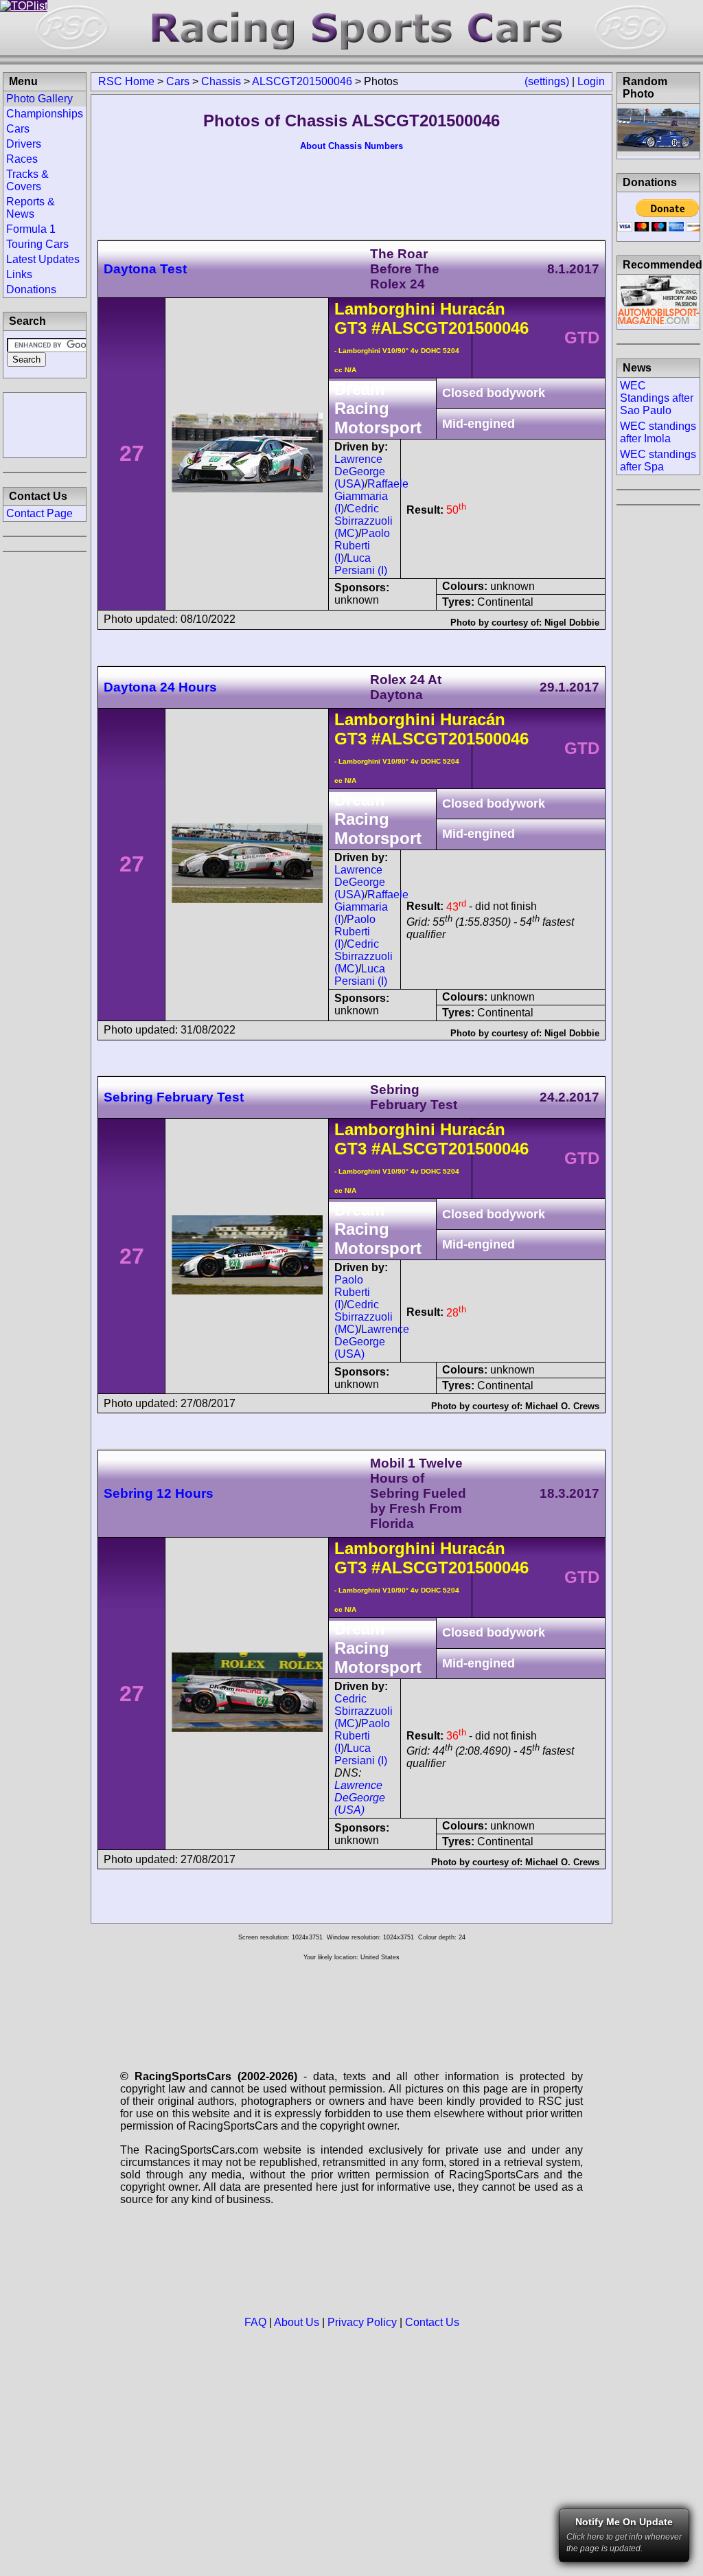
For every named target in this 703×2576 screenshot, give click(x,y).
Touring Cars (37, 244)
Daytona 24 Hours (160, 687)
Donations (31, 289)
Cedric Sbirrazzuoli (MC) (364, 521)
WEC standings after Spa (658, 460)
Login (591, 81)
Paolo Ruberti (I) (362, 546)
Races (22, 159)
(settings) (547, 81)
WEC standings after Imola (658, 432)
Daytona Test (145, 269)
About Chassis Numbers (351, 146)
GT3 (350, 328)
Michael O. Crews (562, 1406)
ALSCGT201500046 (302, 81)
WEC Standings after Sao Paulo (657, 398)
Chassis (221, 81)
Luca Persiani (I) (361, 564)
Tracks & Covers (27, 180)
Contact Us (432, 2322)
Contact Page (39, 513)
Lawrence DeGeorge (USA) (360, 471)
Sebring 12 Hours (159, 1493)
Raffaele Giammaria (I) (371, 496)
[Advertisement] (45, 424)
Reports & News (31, 208)
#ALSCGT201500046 (450, 328)
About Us (297, 2322)
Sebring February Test (174, 1097)
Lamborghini (385, 309)
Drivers (24, 144)
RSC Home (126, 81)
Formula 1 (31, 229)
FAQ (255, 2322)
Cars (178, 81)
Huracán (473, 309)
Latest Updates (43, 259)
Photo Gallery (39, 99)
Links (19, 274)
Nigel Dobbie (572, 623)
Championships (45, 114)
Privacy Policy (362, 2322)
